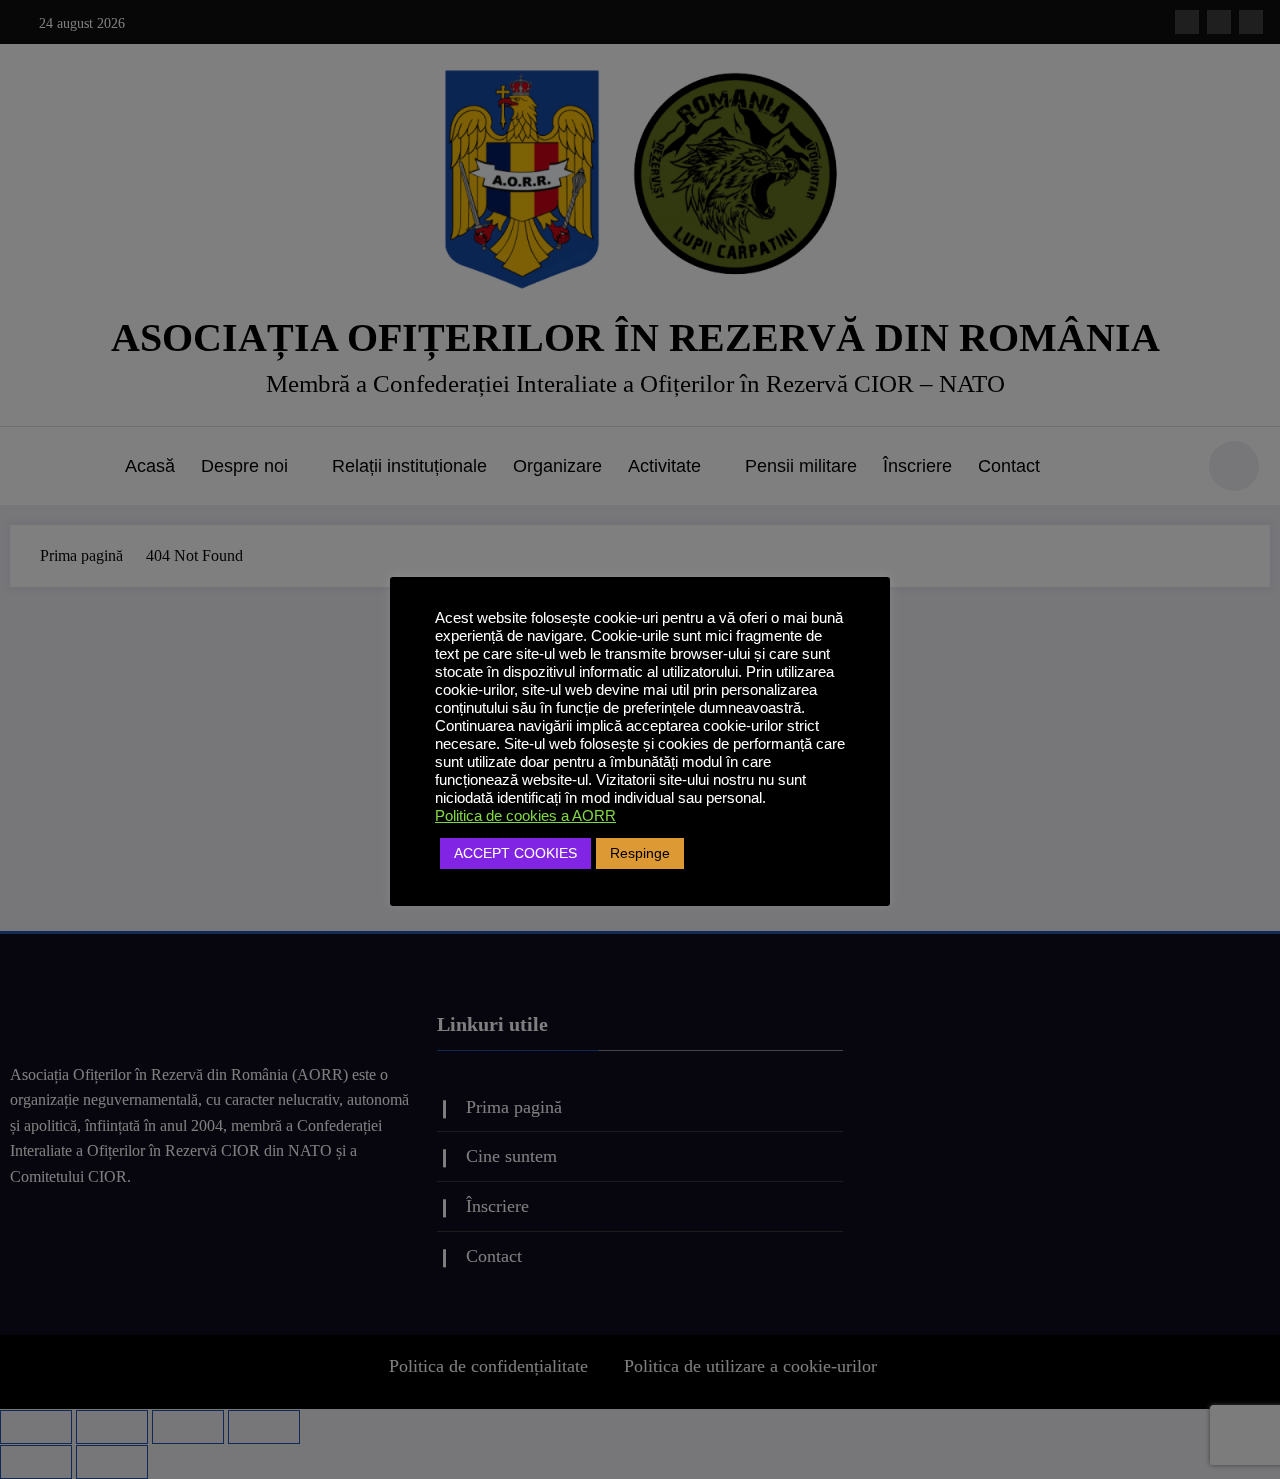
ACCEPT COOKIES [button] (515, 853)
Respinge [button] (640, 853)
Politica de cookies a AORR (525, 816)
